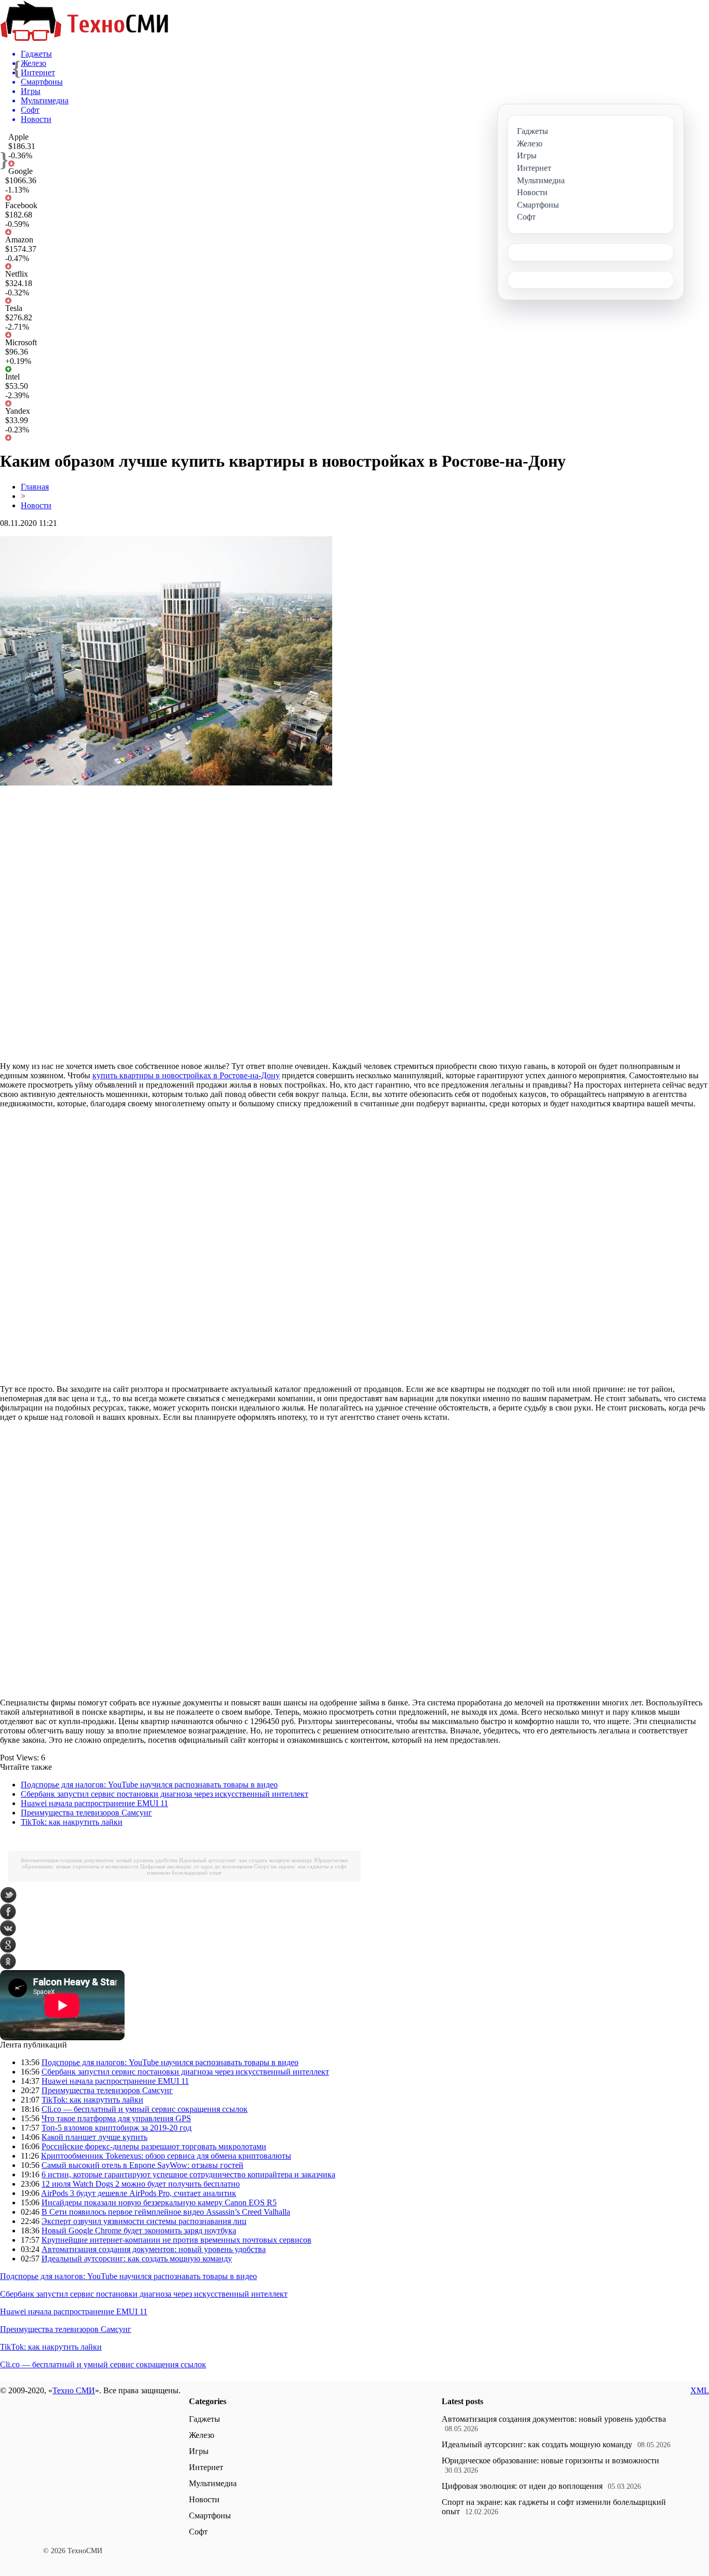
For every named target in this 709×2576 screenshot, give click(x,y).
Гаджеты (204, 2419)
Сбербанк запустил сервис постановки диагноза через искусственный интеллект (165, 1794)
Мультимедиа (213, 2483)
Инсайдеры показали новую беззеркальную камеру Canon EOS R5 (159, 2202)
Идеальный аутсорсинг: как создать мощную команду (246, 1860)
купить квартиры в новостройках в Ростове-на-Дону (186, 1075)
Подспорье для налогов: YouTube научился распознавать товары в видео (149, 1785)
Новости (36, 505)
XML (700, 2390)
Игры (199, 2451)
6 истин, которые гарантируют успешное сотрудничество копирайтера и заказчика (188, 2174)
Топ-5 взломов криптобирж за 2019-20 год (117, 2128)
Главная (35, 487)
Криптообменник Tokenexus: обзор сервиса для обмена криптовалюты (166, 2156)
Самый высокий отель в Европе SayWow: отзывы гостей (142, 2165)
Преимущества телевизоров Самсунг (86, 1813)
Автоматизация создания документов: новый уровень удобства (99, 1860)
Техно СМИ (74, 2390)
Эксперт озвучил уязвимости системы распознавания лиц (144, 2221)
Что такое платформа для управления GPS (116, 2118)
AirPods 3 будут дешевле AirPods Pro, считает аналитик (139, 2193)
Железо (202, 2435)
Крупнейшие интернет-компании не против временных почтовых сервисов (176, 2240)
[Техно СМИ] (84, 38)
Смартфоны (210, 2516)
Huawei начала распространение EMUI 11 (94, 1803)
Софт (198, 2532)
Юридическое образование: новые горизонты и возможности (550, 2460)
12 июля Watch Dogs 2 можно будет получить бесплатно (141, 2184)
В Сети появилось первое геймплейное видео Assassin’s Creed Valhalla (166, 2212)
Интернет (206, 2467)
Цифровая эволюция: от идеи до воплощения (196, 1866)
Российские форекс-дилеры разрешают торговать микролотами (154, 2146)
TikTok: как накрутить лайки (72, 1822)
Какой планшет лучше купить (94, 2137)
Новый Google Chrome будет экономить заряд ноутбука (139, 2231)
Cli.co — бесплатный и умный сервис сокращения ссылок (145, 2109)
